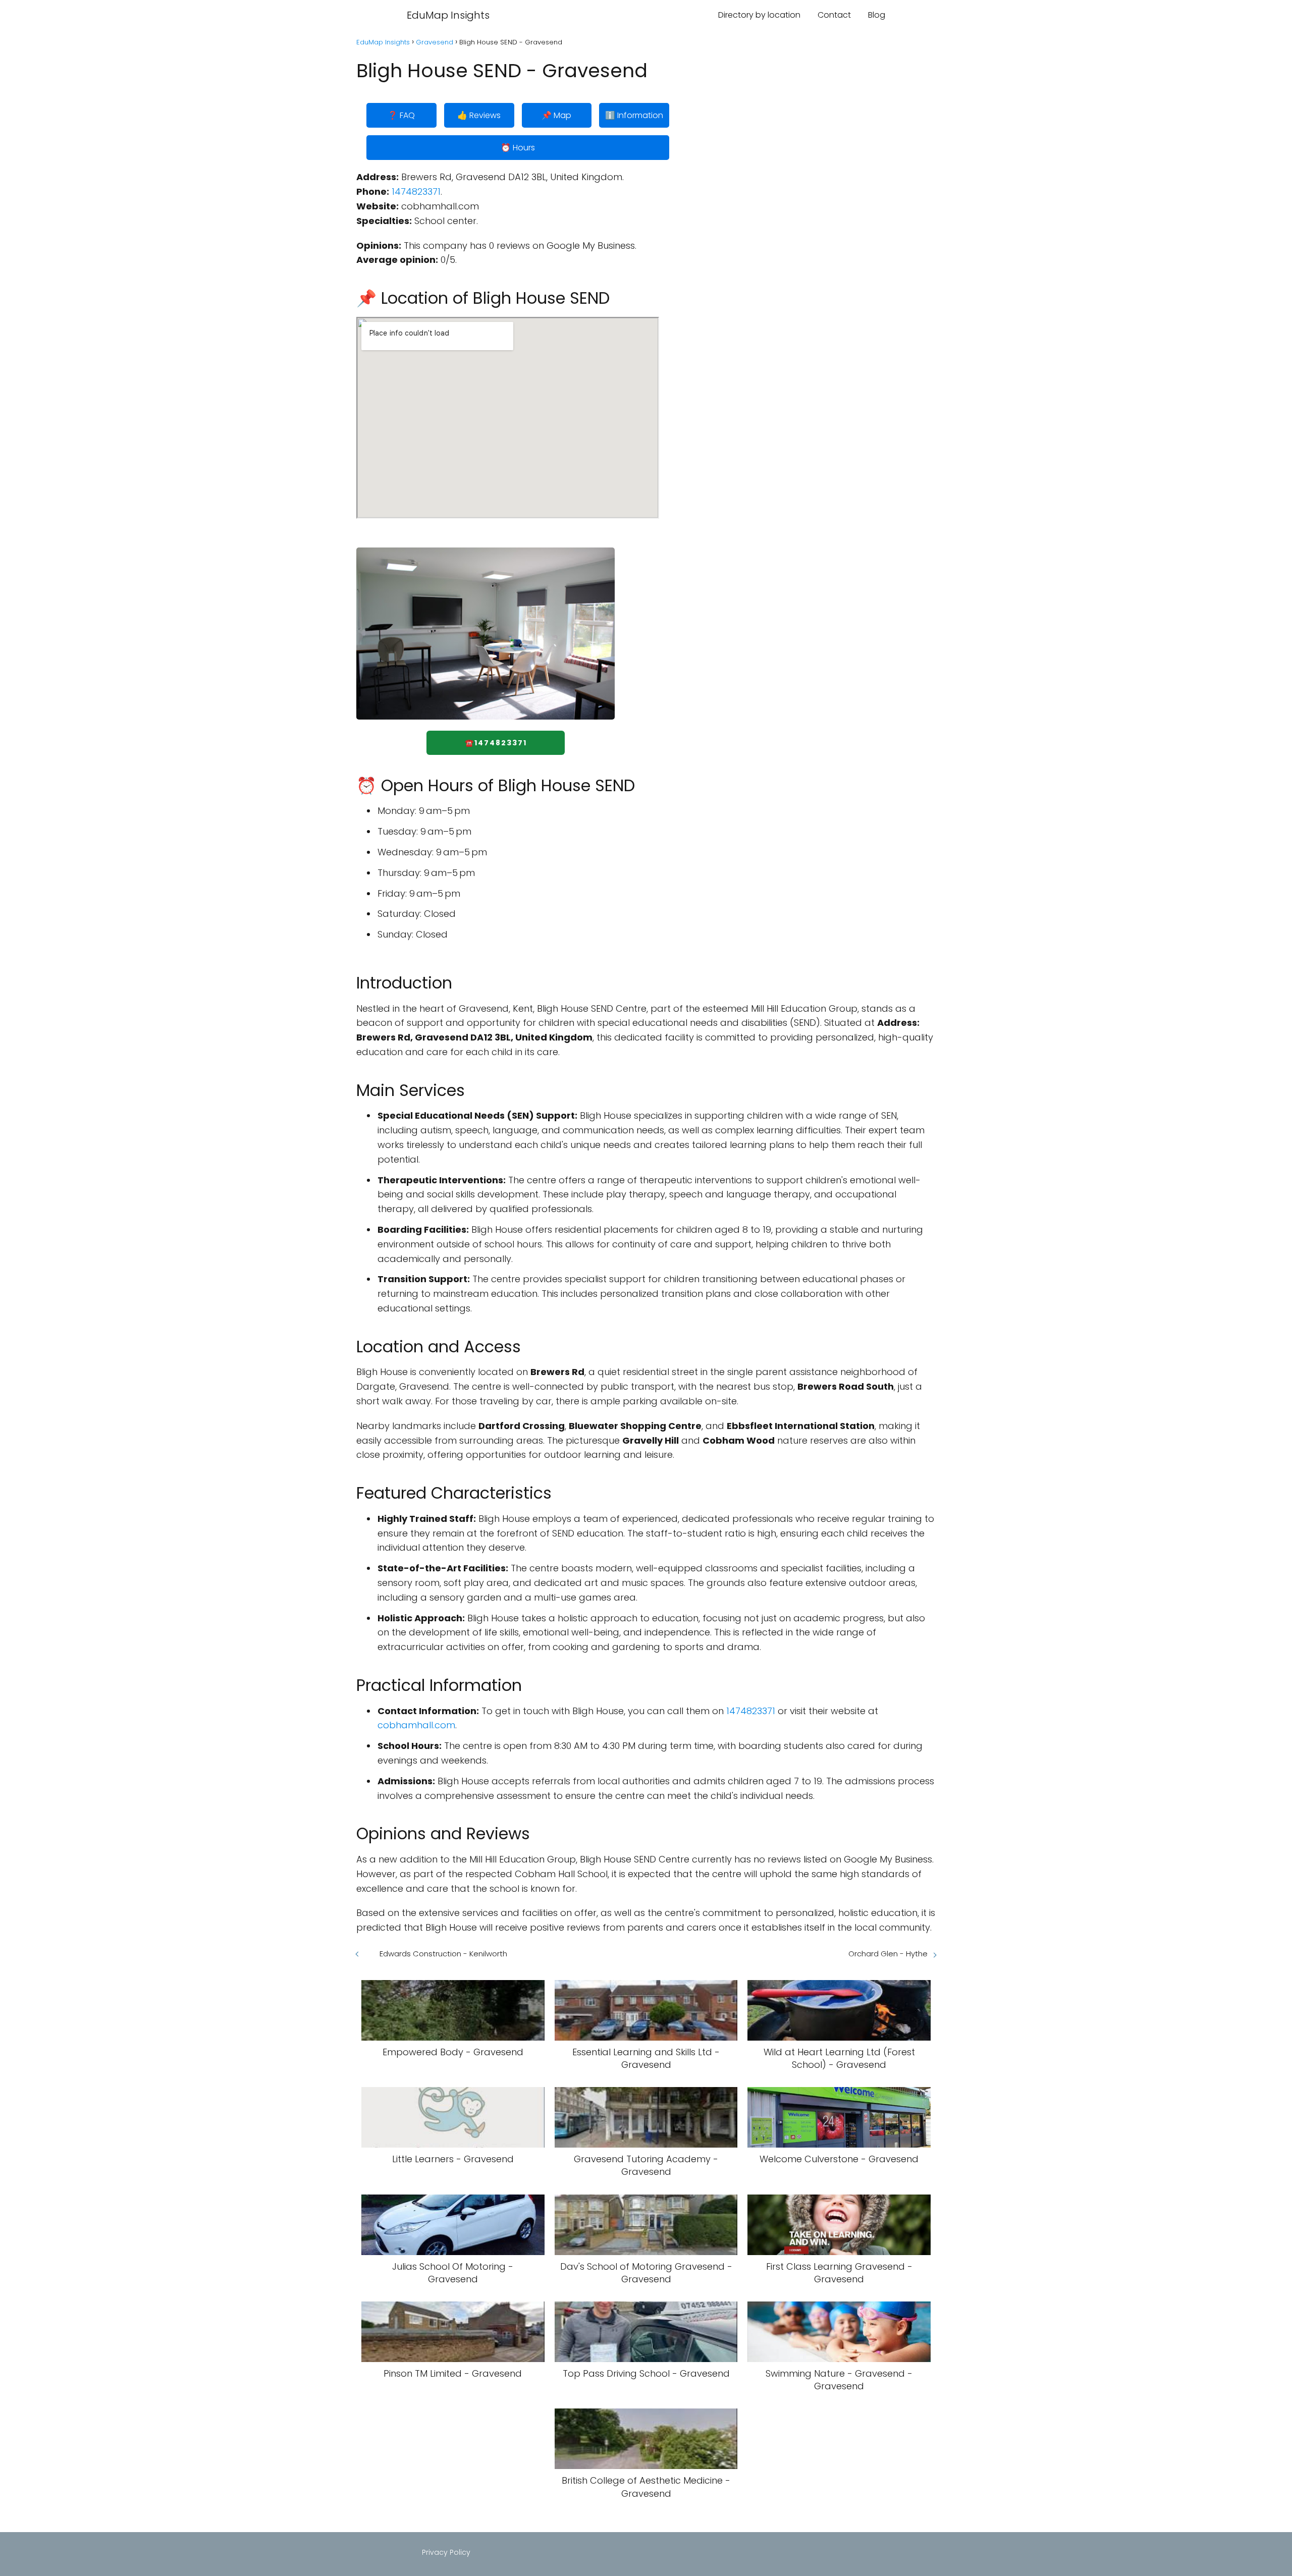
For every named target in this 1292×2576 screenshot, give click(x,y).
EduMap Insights (448, 15)
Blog (877, 15)
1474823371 (416, 191)
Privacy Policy (446, 2552)
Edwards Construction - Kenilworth (443, 1954)
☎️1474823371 (496, 743)
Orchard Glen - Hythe (888, 1954)
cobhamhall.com (416, 1725)
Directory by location (759, 15)
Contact (834, 15)
